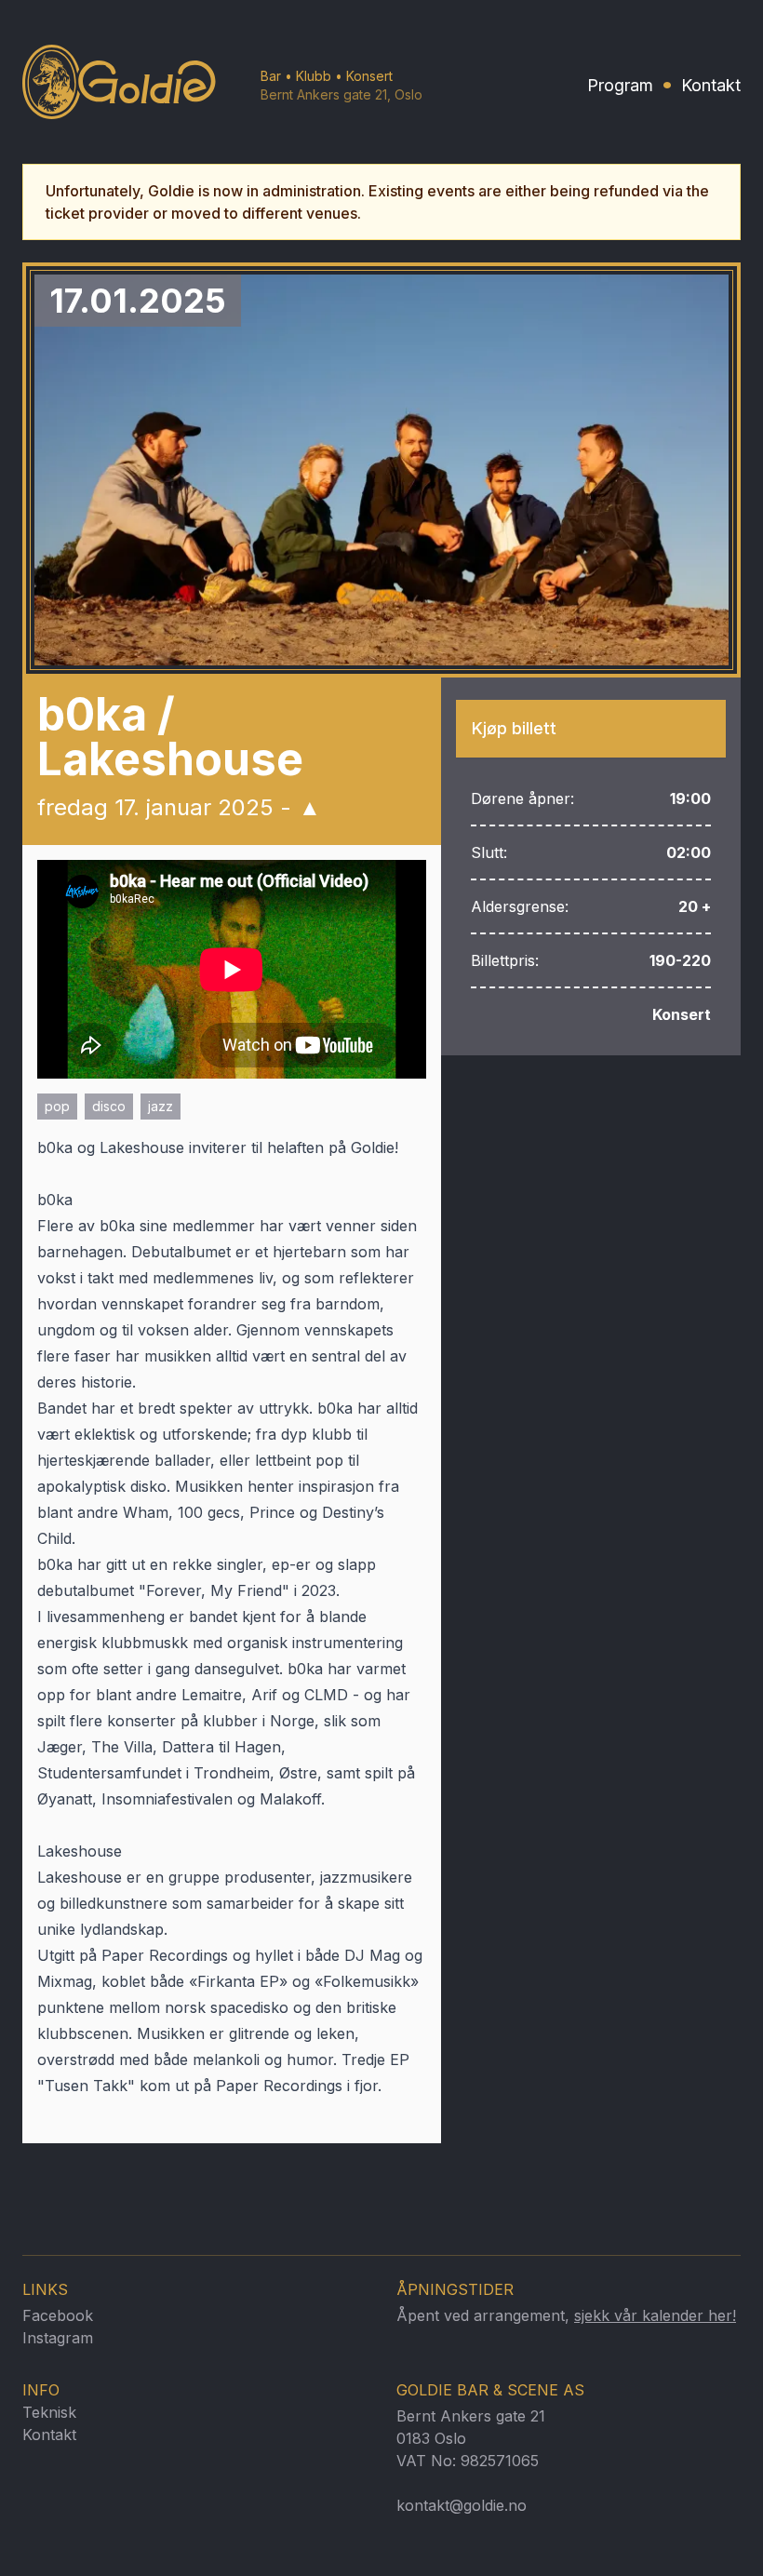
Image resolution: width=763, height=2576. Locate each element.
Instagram (58, 2338)
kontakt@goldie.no (462, 2505)
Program (620, 85)
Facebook (58, 2315)
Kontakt (711, 85)
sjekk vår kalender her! (655, 2315)
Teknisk (49, 2412)
